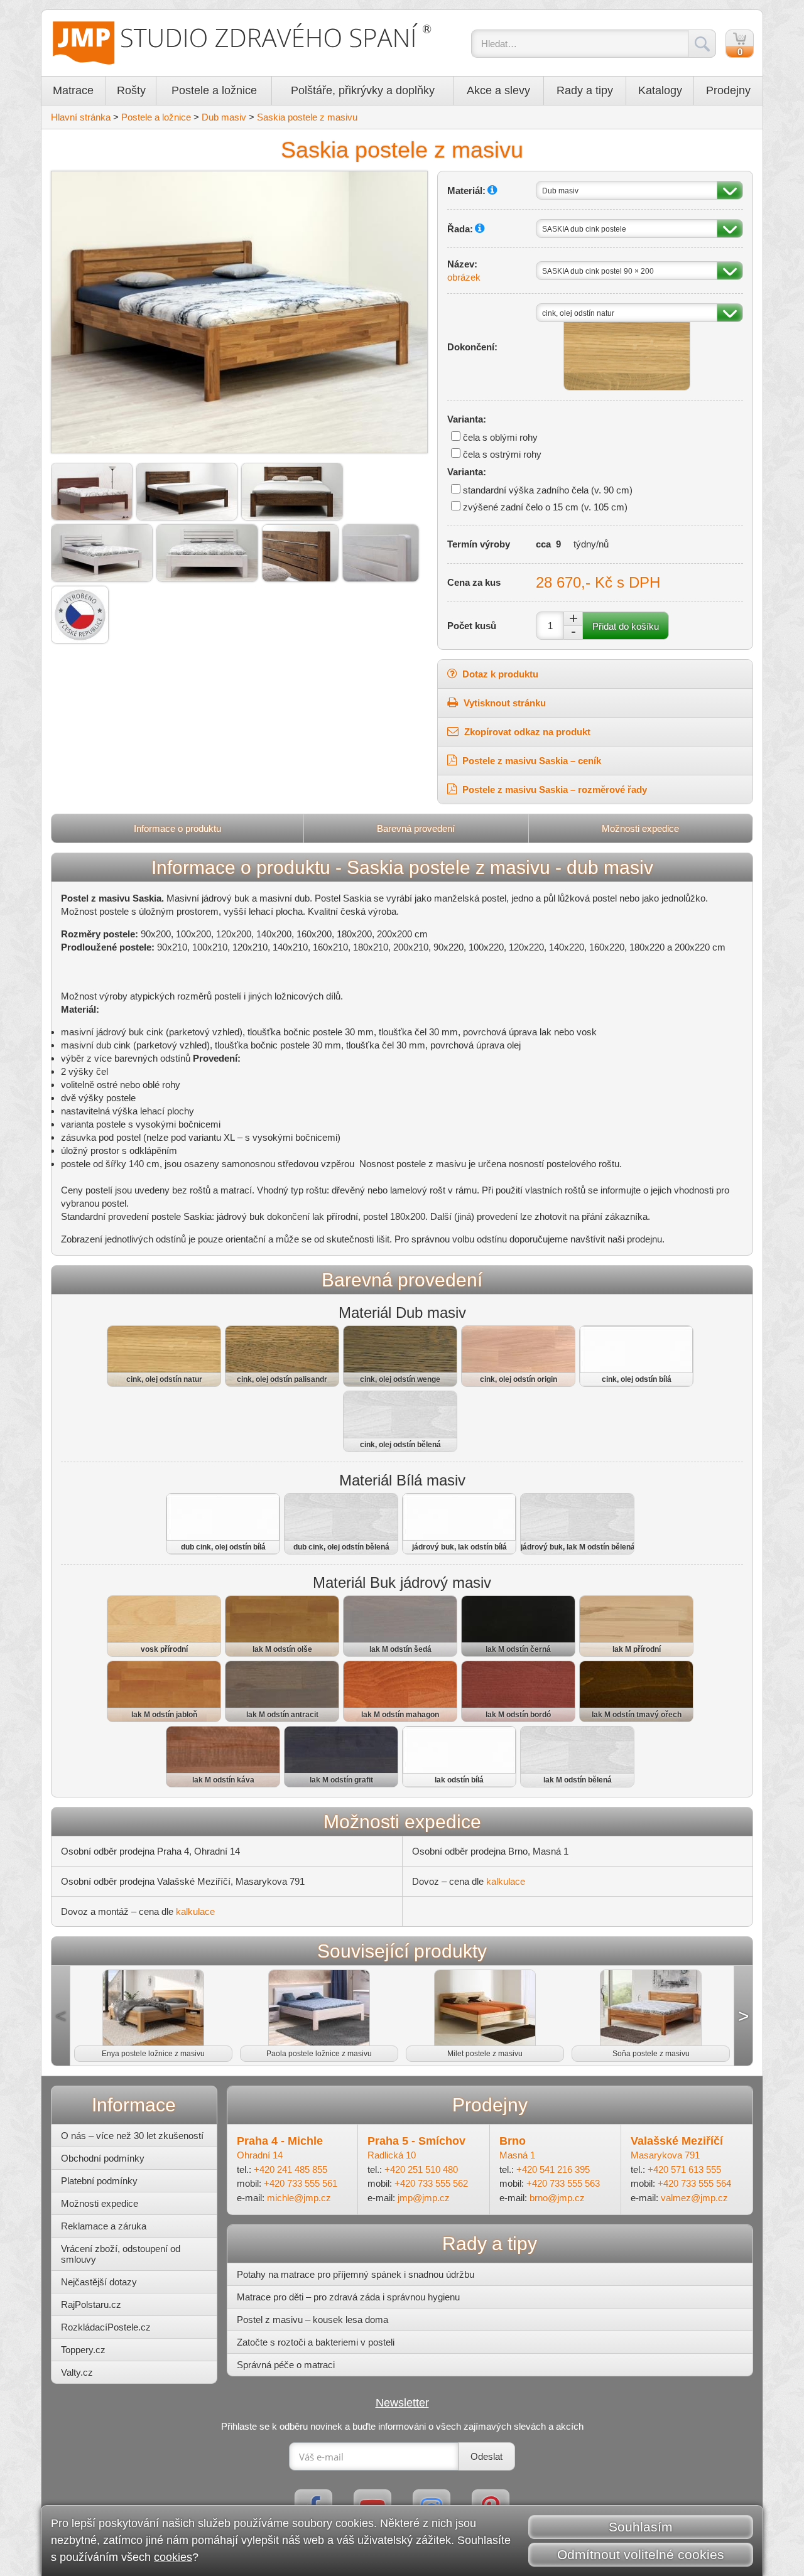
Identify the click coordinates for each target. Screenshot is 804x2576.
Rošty (131, 90)
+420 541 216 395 (553, 2169)
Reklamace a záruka (104, 2226)
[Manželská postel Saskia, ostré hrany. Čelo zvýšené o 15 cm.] (292, 492)
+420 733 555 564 (694, 2183)
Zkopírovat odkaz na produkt (526, 732)
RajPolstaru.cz (91, 2304)
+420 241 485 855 (291, 2169)
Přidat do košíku (626, 626)
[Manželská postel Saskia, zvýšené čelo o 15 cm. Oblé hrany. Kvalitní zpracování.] (92, 492)
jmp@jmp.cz (424, 2198)
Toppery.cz (83, 2350)
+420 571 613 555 (684, 2169)
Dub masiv (224, 117)
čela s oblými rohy (500, 437)
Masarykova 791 (665, 2155)
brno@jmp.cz (557, 2198)
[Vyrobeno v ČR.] (80, 615)
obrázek (464, 277)
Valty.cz (77, 2372)
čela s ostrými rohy (502, 454)
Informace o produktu (177, 828)
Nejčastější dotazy (99, 2282)
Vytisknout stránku (503, 703)
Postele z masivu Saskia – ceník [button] (530, 761)
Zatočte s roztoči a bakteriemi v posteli (316, 2342)
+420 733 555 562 (431, 2183)
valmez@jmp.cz (694, 2198)
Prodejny (728, 90)
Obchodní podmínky (103, 2158)
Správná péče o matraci (286, 2365)
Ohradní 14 (260, 2155)
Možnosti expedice (640, 828)
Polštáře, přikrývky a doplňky (363, 90)
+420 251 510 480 (421, 2169)
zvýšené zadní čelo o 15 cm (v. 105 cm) (545, 507)
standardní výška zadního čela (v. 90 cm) (548, 490)
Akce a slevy (498, 90)
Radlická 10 (392, 2155)
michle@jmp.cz (299, 2198)
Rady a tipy (585, 90)
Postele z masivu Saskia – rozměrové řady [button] (553, 790)
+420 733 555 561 (301, 2183)
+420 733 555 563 (563, 2183)
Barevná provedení (416, 828)
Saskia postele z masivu (307, 117)
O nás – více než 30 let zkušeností (132, 2136)
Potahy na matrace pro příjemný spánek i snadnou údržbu (356, 2274)
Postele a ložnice (214, 90)
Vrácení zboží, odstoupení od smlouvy (121, 2254)
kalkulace (506, 1881)
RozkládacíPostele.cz (106, 2327)
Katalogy (660, 90)
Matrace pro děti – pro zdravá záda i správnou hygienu (348, 2297)
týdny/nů (591, 544)
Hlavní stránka (81, 117)
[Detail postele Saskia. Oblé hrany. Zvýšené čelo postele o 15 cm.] (381, 553)
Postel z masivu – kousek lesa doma (312, 2320)
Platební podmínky (99, 2181)
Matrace (73, 90)
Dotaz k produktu (499, 674)
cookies (173, 2557)
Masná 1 (517, 2155)
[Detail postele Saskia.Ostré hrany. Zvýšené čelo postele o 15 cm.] (300, 553)
